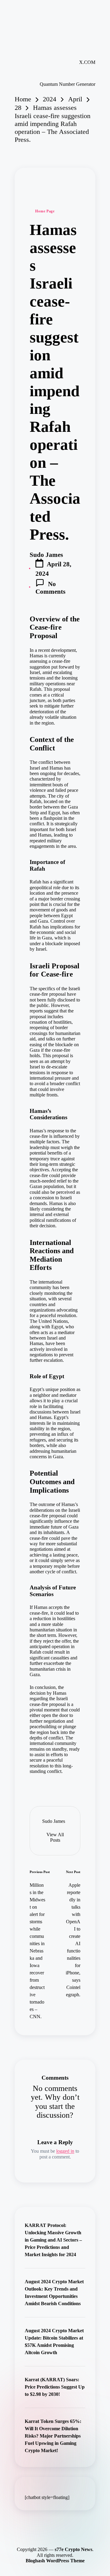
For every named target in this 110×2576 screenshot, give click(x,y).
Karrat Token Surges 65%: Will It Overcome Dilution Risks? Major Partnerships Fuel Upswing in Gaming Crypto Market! (53, 2436)
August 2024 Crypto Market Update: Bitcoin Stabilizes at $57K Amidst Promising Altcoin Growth (54, 2342)
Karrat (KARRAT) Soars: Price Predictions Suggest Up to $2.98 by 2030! (55, 2387)
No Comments (50, 588)
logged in (65, 2151)
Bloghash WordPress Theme (55, 2561)
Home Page (45, 211)
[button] (55, 1837)
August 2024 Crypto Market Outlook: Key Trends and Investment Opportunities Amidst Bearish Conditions (54, 2293)
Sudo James (54, 1821)
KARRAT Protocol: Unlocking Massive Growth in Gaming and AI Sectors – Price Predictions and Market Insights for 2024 (53, 2240)
